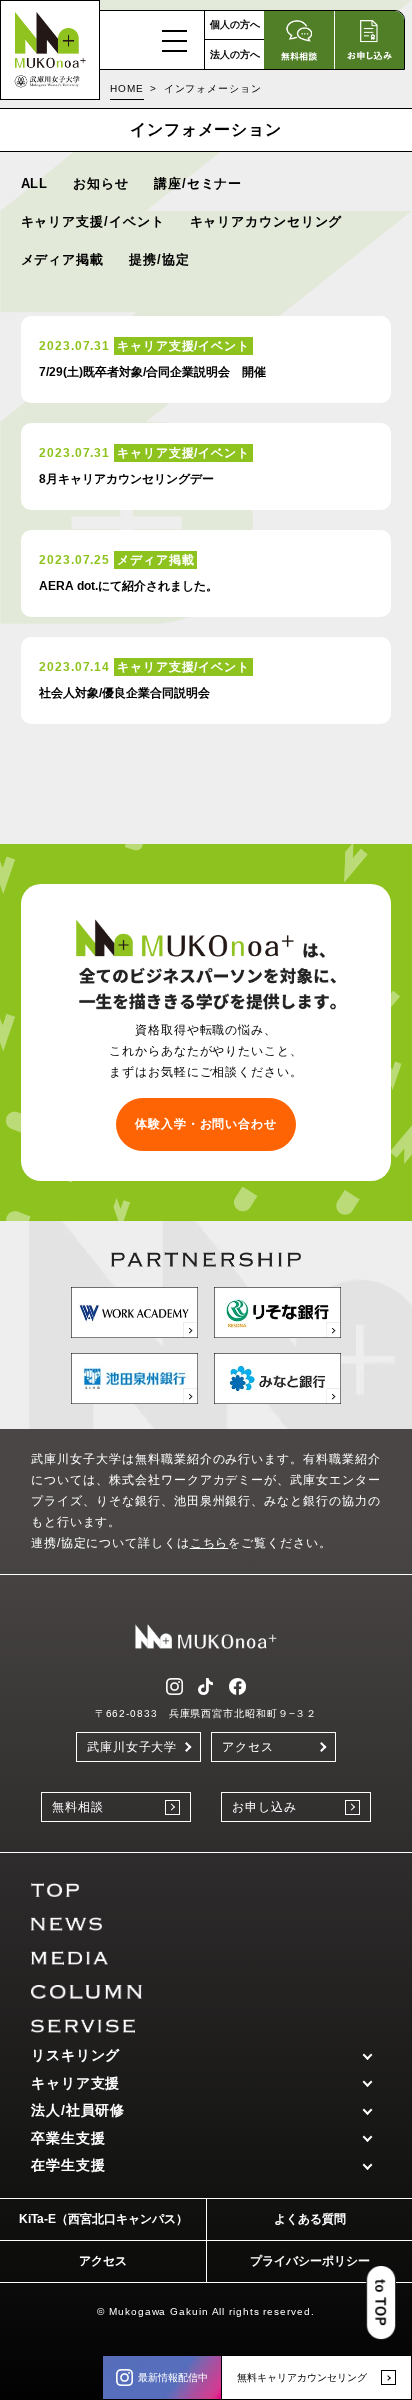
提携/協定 (159, 259)
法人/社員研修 (78, 2110)
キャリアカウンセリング (266, 221)
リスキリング (75, 2055)
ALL (35, 183)
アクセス (248, 1747)
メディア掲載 (62, 259)
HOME (127, 88)
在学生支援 (68, 2165)
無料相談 (78, 1807)
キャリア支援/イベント (93, 221)
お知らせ (101, 183)
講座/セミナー (198, 183)
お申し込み (264, 1807)
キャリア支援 (75, 2083)
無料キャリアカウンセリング (302, 2377)
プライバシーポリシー (310, 2261)
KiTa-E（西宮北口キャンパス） (103, 2219)
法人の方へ (235, 54)
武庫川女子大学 (132, 1747)
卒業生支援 (68, 2138)
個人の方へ (235, 24)
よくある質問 (310, 2219)
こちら (209, 1543)
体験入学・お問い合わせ (206, 1124)
